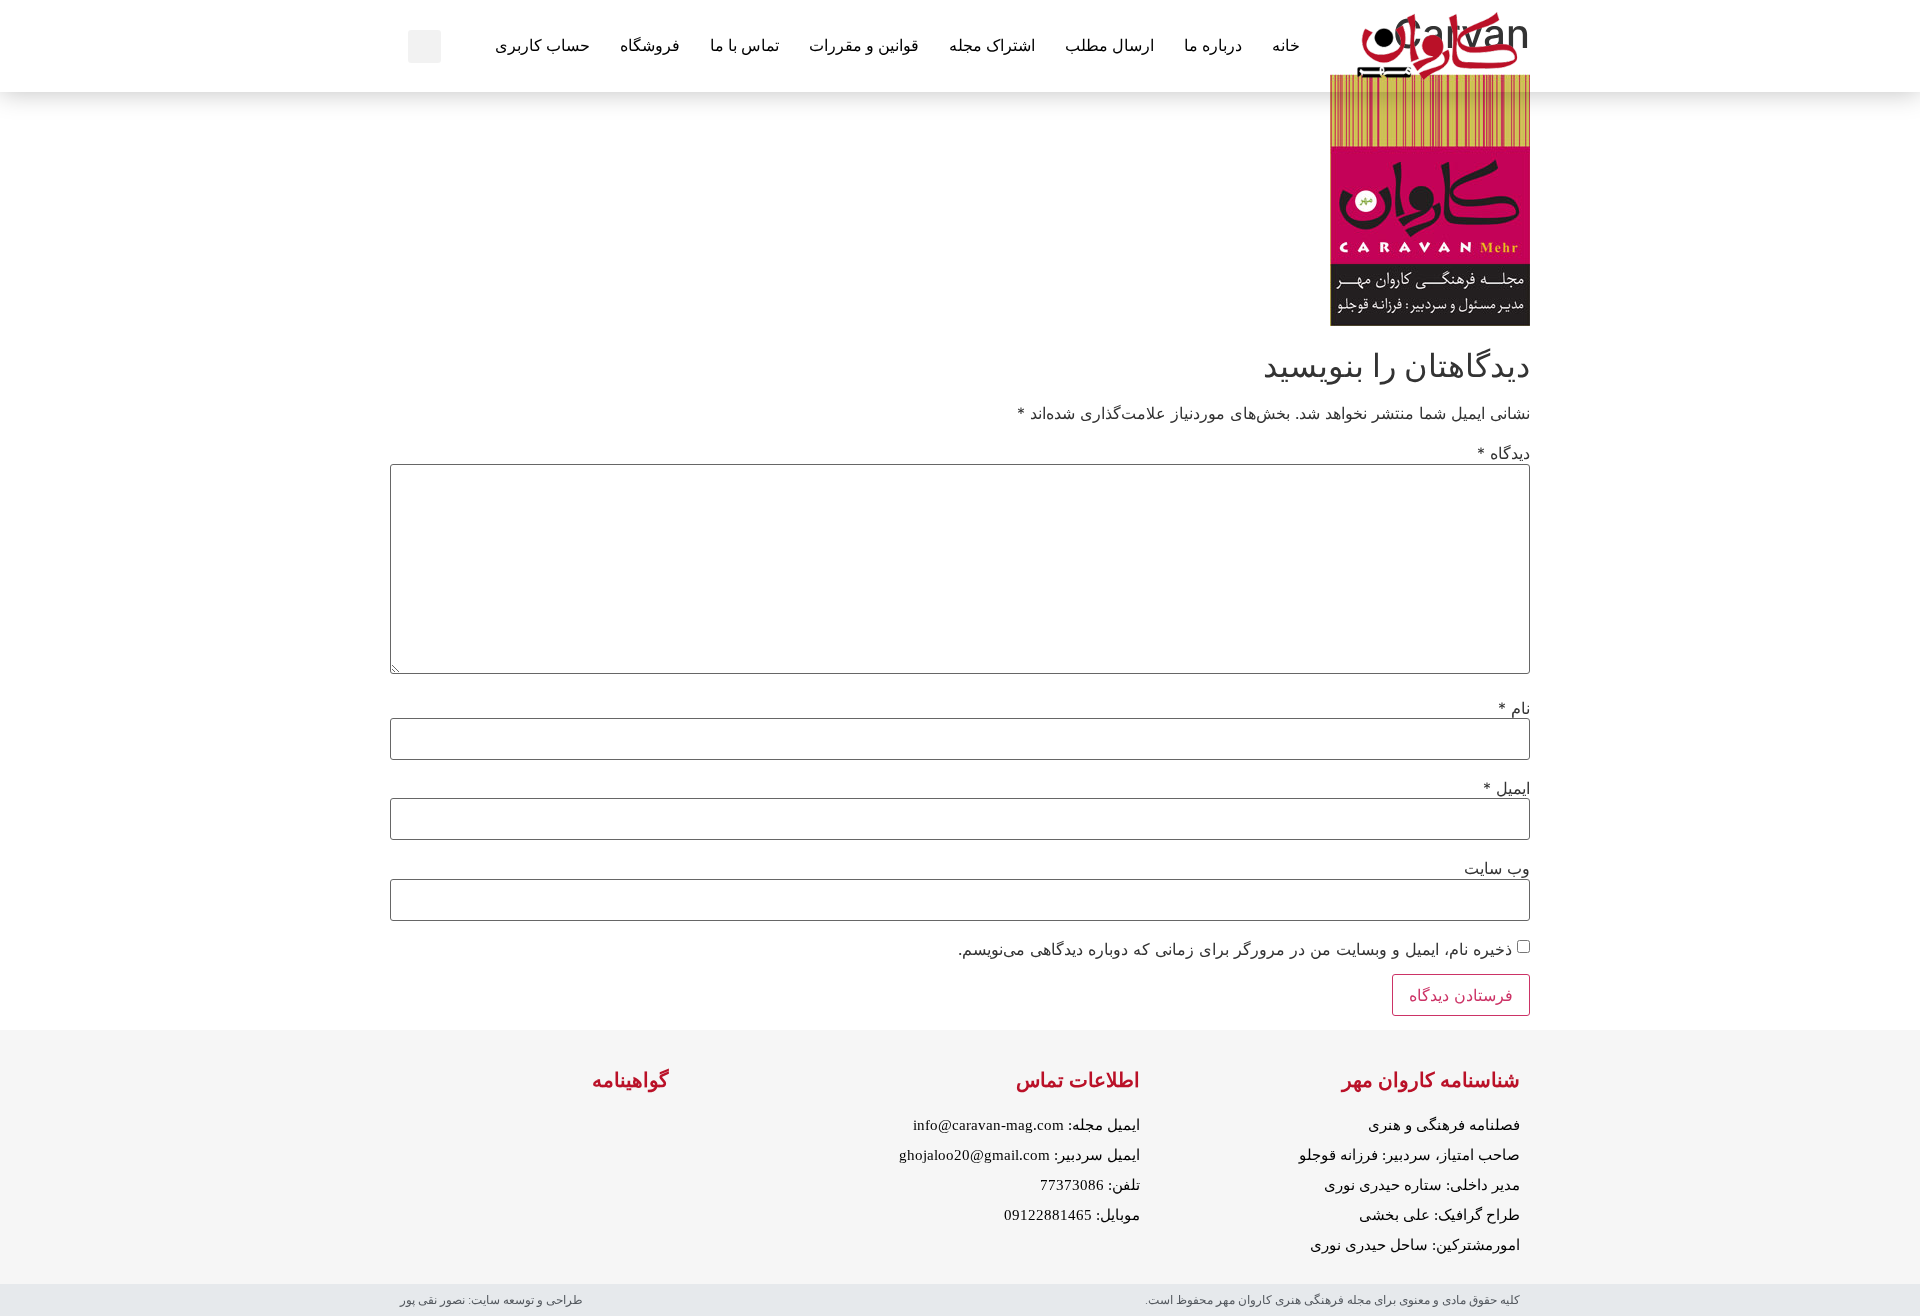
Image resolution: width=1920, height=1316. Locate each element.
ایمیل (1506, 788)
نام (1514, 708)
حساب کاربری (542, 45)
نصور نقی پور (432, 1300)
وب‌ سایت (1497, 868)
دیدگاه (1503, 453)
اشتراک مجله (992, 45)
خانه (1286, 45)
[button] (424, 46)
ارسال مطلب (1109, 45)
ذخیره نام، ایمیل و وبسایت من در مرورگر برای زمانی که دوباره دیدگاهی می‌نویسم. (1235, 949)
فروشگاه (650, 45)
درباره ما (1213, 45)
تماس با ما (744, 45)
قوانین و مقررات (864, 45)
